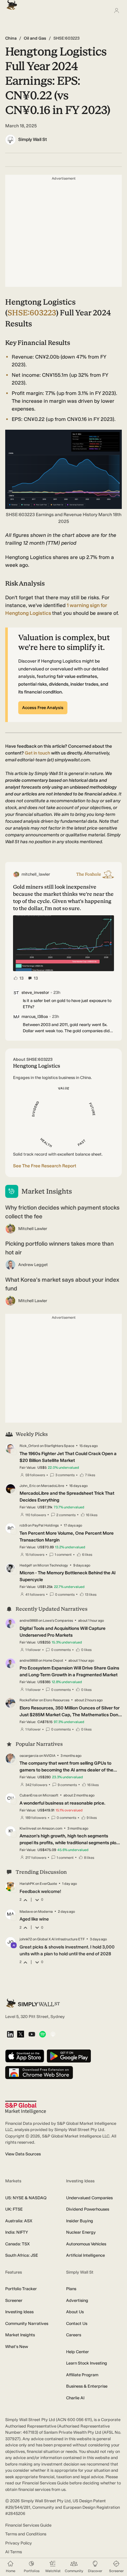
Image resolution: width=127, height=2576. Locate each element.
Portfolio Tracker (21, 2289)
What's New (17, 2347)
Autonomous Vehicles (86, 2244)
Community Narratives (27, 2323)
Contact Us (77, 2323)
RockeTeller (29, 1700)
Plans (71, 2289)
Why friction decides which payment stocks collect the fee (62, 1212)
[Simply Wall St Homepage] (10, 3)
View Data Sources (23, 2154)
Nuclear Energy (81, 2232)
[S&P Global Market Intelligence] (26, 2107)
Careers (74, 2335)
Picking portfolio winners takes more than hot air (59, 1248)
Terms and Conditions (26, 2534)
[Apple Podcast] (53, 2035)
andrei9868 (29, 1621)
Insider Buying (80, 2221)
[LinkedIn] (10, 2035)
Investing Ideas (19, 2312)
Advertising (77, 2300)
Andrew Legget (33, 1265)
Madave (26, 1912)
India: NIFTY (17, 2232)
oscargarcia (29, 1756)
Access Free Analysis (43, 708)
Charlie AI (75, 2398)
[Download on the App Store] (25, 2056)
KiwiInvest (28, 1828)
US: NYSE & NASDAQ (26, 2198)
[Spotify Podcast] (42, 2035)
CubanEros (28, 1795)
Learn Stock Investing (87, 2363)
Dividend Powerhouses (88, 2209)
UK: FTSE (14, 2209)
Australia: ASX (19, 2221)
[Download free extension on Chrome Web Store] (39, 2073)
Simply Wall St (33, 140)
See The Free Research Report (45, 1166)
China (11, 38)
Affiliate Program (82, 2375)
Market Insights (20, 2335)
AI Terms (14, 2552)
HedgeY (26, 1565)
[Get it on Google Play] (69, 2056)
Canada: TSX (17, 2244)
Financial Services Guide (28, 2525)
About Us (75, 2312)
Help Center (78, 2352)
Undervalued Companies (89, 2198)
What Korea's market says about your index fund (62, 1284)
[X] (21, 2035)
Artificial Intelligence (85, 2255)
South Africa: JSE (22, 2255)
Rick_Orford (29, 1446)
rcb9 (23, 1525)
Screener (14, 2300)
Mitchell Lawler (33, 1229)
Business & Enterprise (87, 2386)
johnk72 (26, 1939)
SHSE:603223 (32, 313)
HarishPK (27, 1884)
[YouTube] (32, 2035)
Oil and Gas (35, 38)
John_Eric (28, 1486)
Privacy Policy (19, 2543)
